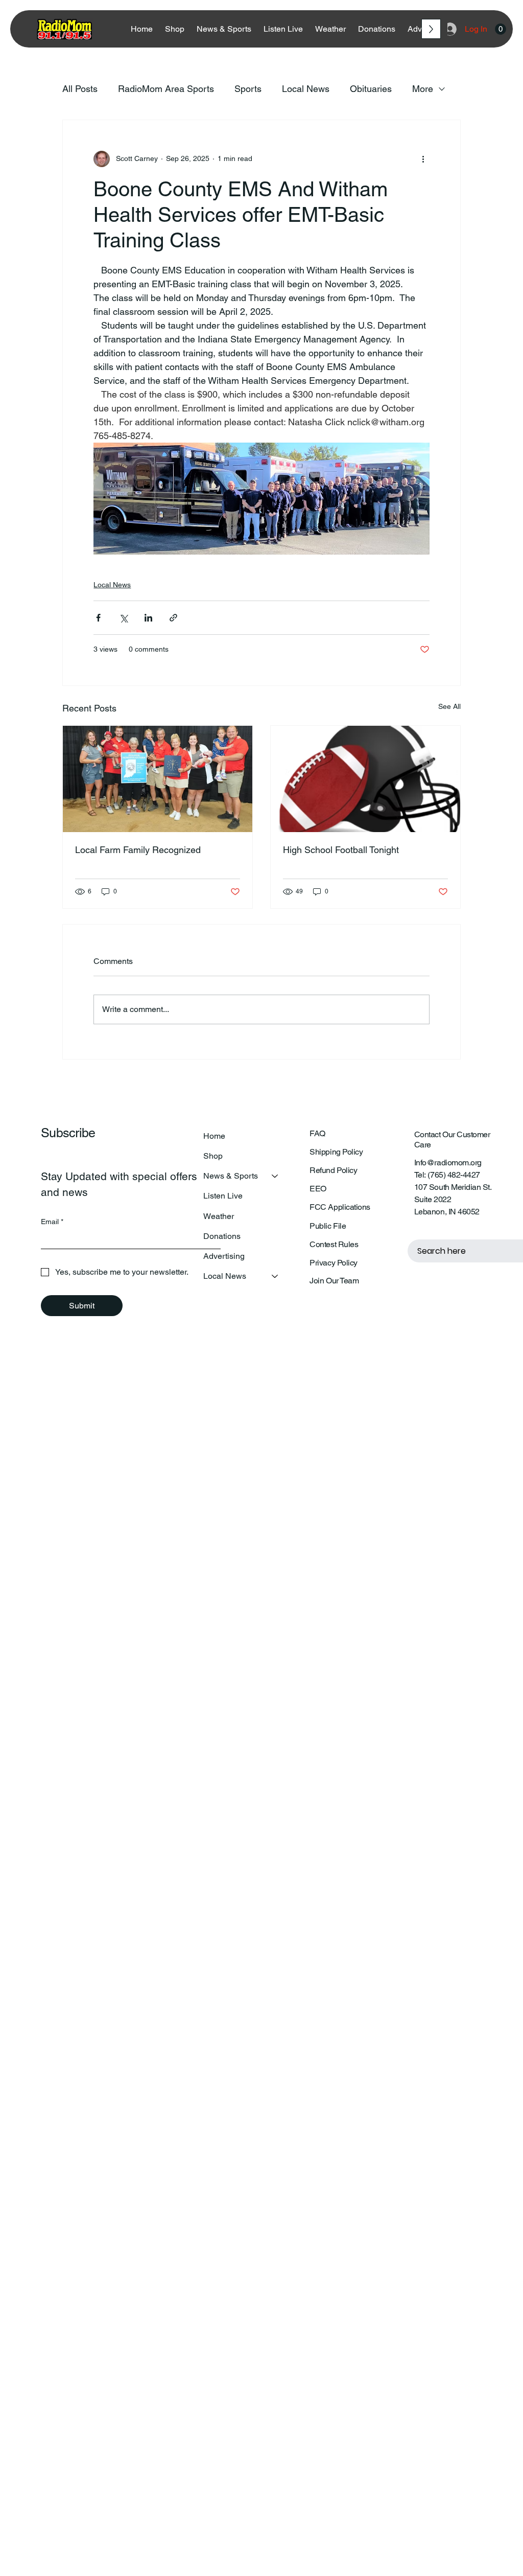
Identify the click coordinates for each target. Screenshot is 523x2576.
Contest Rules (334, 1244)
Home (214, 1136)
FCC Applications (340, 1207)
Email (52, 1222)
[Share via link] (173, 618)
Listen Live (223, 1196)
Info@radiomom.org (448, 1163)
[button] (501, 29)
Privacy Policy (333, 1263)
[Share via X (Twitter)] (123, 618)
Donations (222, 1236)
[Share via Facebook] (98, 618)
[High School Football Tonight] (365, 779)
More (423, 89)
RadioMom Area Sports (166, 89)
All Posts (80, 89)
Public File (328, 1226)
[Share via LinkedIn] (148, 618)
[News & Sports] (275, 1176)
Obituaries (371, 89)
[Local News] (275, 1276)
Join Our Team (334, 1281)
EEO (318, 1189)
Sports (248, 89)
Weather (219, 1216)
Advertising (224, 1256)
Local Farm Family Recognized (138, 850)
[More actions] (423, 159)
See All (449, 706)
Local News (306, 89)
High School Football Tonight (341, 850)
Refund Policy (333, 1170)
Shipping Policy (336, 1152)
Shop (213, 1156)
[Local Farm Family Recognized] (158, 779)
